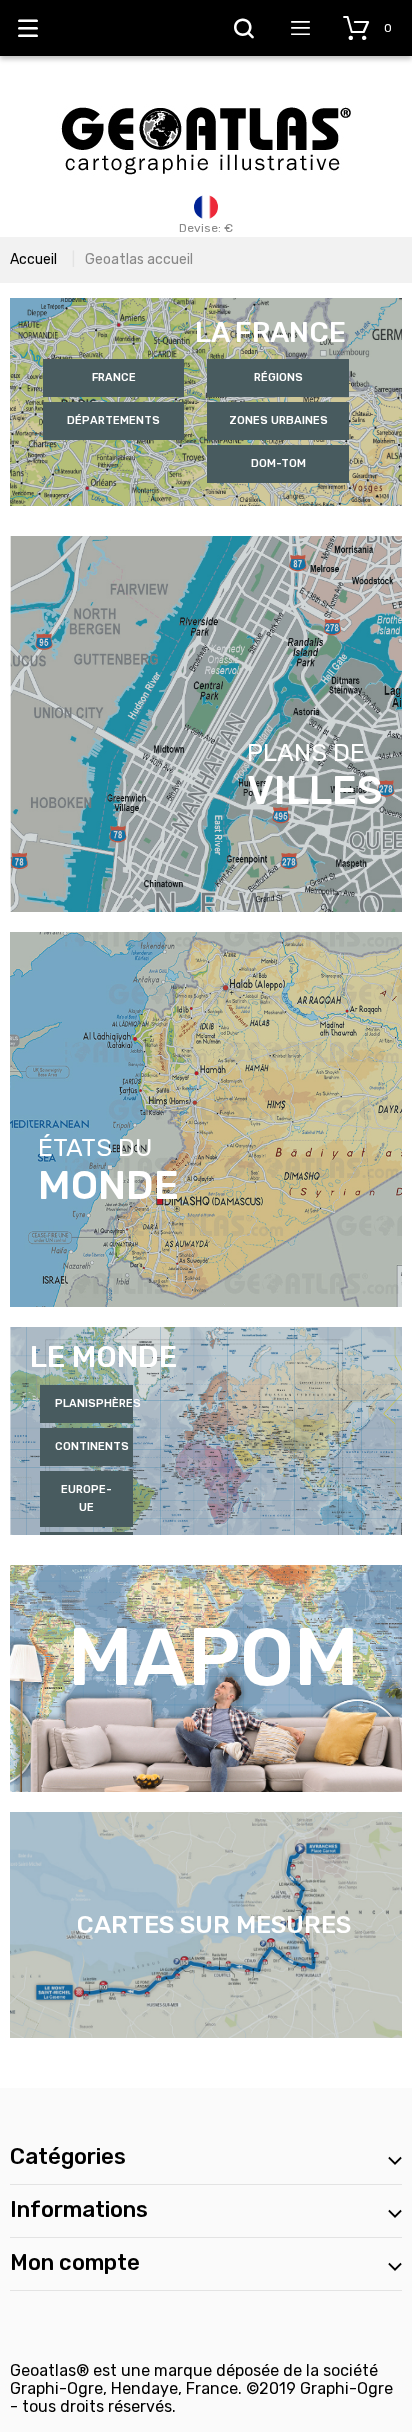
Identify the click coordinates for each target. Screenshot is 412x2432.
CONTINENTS (92, 1446)
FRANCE (114, 377)
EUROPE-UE (86, 1498)
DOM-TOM (278, 463)
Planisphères (94, 1403)
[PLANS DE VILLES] (206, 545)
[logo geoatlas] (206, 97)
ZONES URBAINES (278, 420)
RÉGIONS (278, 377)
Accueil (33, 259)
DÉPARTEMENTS (113, 420)
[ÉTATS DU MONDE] (206, 941)
